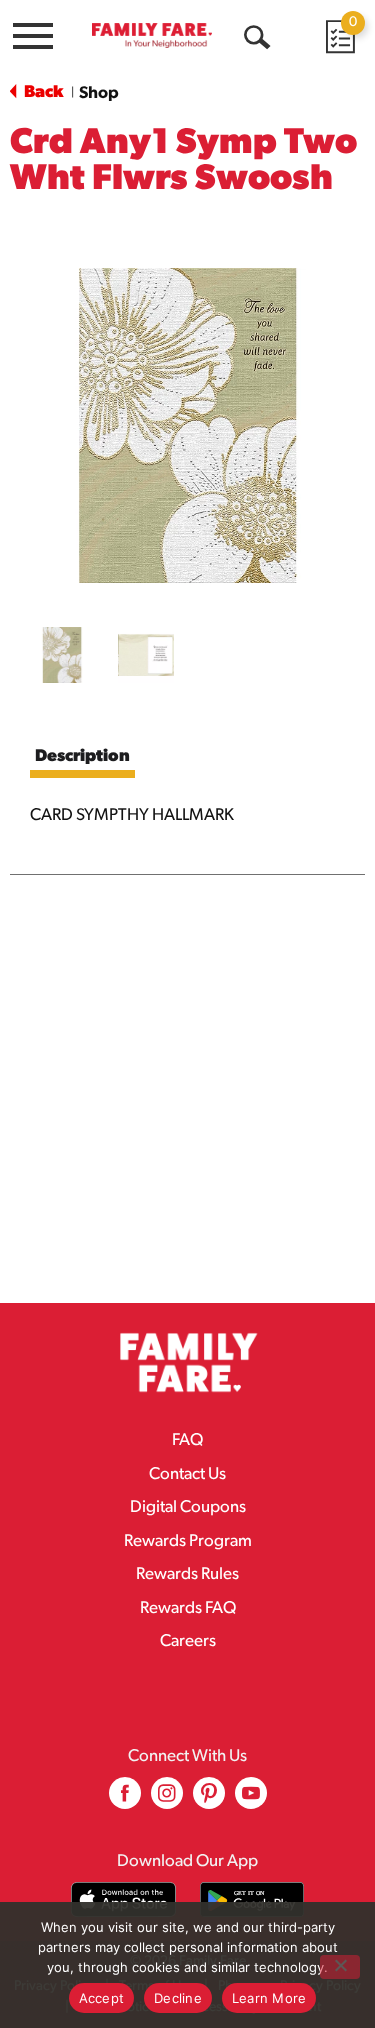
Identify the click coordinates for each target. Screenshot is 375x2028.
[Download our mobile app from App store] (123, 1899)
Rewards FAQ (188, 1608)
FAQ (187, 1440)
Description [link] (82, 756)
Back (42, 92)
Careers (188, 1641)
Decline (178, 1998)
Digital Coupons (188, 1507)
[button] (62, 655)
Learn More (269, 1998)
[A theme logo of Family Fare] (152, 35)
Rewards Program (188, 1541)
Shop (99, 93)
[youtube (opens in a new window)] (251, 1800)
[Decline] (340, 1967)
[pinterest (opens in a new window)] (209, 1800)
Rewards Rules (187, 1574)
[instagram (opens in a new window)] (167, 1800)
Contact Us (187, 1474)
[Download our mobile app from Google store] (252, 1899)
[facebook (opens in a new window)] (125, 1800)
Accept (102, 1998)
